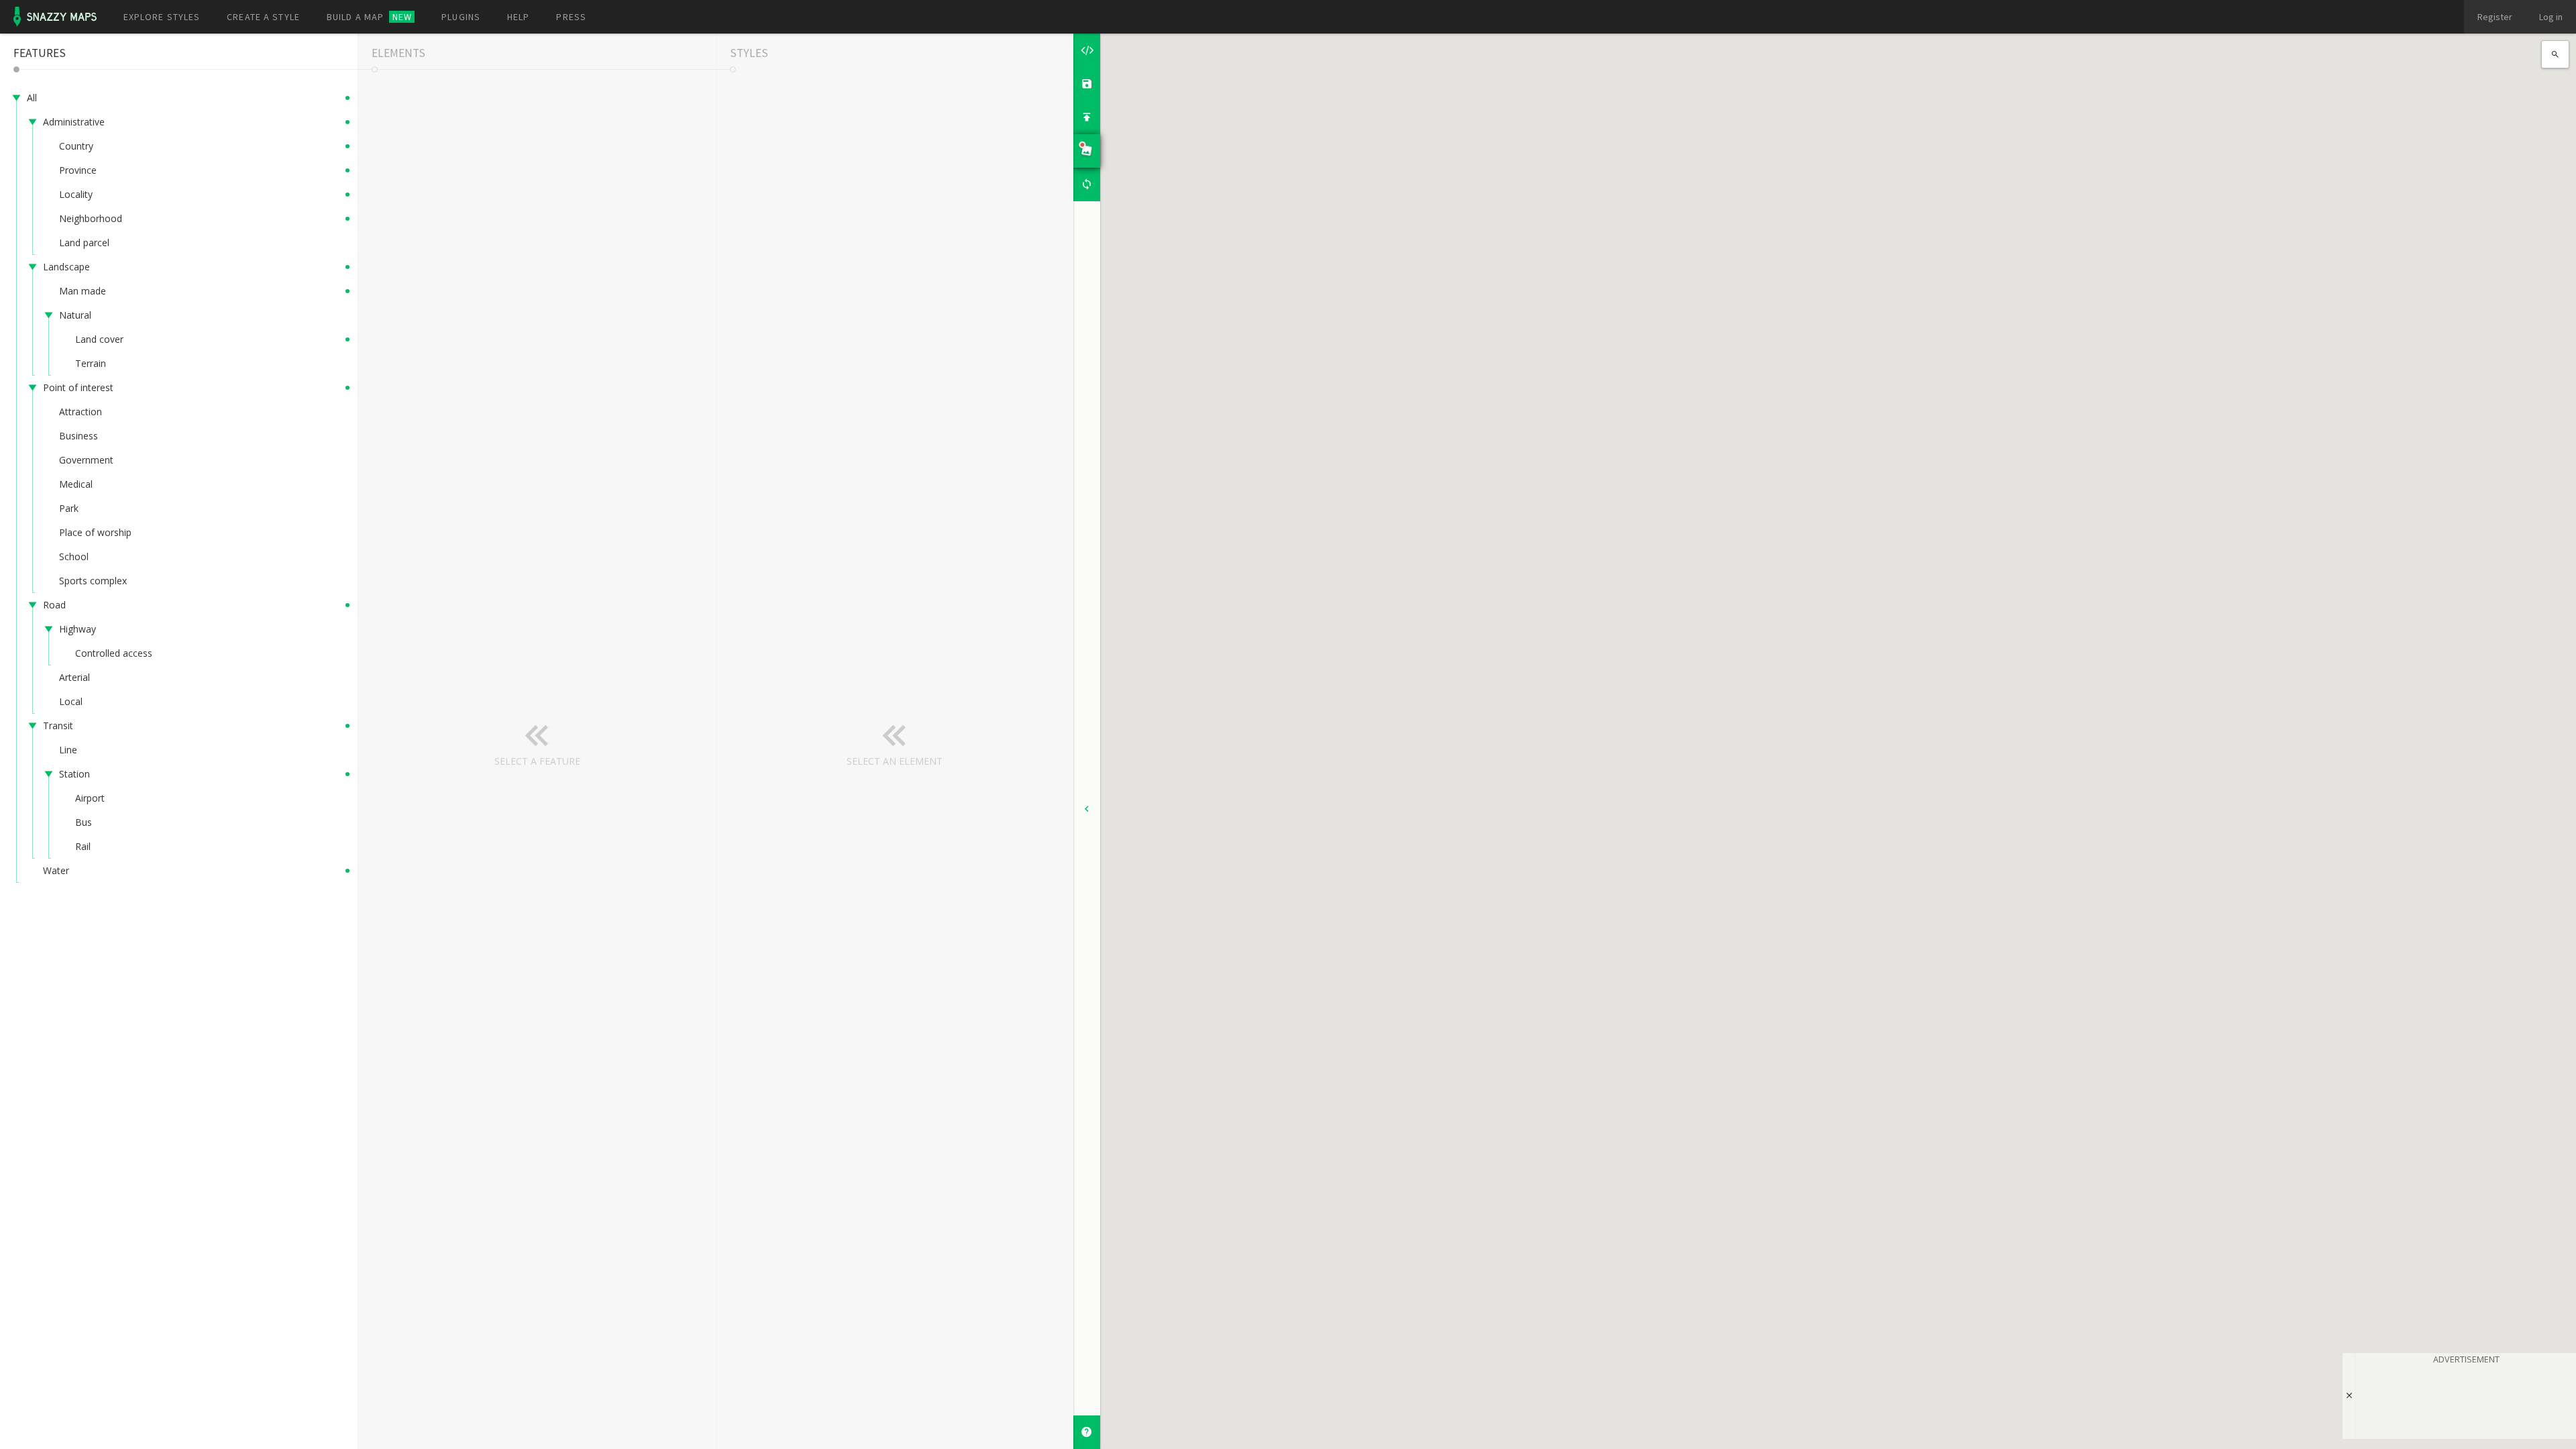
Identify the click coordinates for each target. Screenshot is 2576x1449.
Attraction (80, 412)
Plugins (461, 17)
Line (68, 750)
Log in (2551, 17)
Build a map (369, 17)
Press (571, 17)
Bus (84, 822)
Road (54, 605)
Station (74, 774)
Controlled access (114, 653)
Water (56, 870)
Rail (83, 846)
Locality (76, 194)
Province (78, 170)
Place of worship (95, 532)
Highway (77, 629)
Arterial (74, 677)
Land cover (99, 339)
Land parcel (84, 243)
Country (76, 146)
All (32, 98)
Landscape (66, 267)
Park (69, 508)
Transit (58, 726)
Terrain (91, 363)
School (74, 556)
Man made (83, 291)
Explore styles (162, 17)
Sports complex (93, 581)
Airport (90, 798)
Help (518, 17)
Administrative (74, 122)
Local (71, 701)
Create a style (263, 17)
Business (78, 436)
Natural (75, 315)
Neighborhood (91, 218)
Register (2495, 17)
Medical (76, 484)
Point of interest (78, 387)
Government (86, 460)
